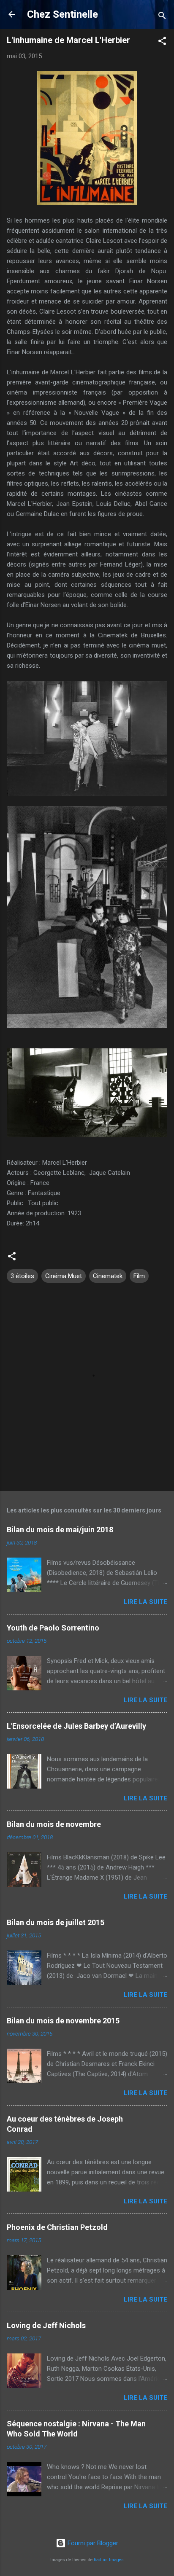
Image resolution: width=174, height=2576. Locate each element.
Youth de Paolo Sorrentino (53, 1628)
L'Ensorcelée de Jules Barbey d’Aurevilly (76, 1726)
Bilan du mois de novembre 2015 (63, 2021)
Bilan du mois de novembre (54, 1824)
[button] (162, 42)
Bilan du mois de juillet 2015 (56, 1922)
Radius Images (109, 2560)
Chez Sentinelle (63, 14)
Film (139, 1276)
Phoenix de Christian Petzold (57, 2227)
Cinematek (108, 1276)
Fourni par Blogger (92, 2543)
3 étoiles (22, 1276)
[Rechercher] (162, 17)
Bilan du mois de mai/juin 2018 (60, 1530)
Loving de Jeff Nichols (46, 2325)
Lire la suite (145, 1602)
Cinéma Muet (64, 1276)
